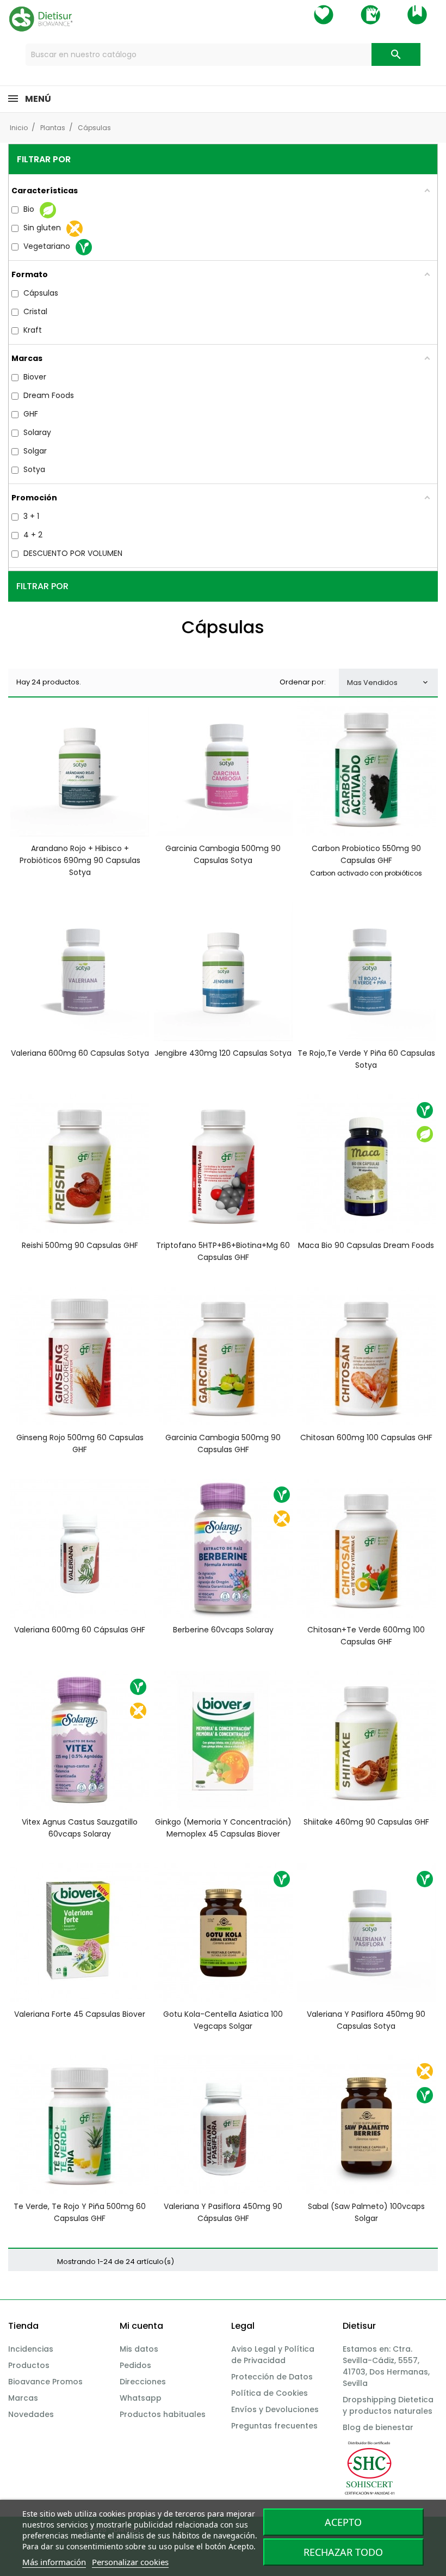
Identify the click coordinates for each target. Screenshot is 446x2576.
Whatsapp (141, 2398)
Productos (29, 2365)
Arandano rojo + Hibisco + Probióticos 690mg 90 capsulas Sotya (80, 860)
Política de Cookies (270, 2393)
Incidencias (31, 2349)
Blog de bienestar (378, 2427)
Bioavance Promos (45, 2382)
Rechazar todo (343, 2552)
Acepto (343, 2522)
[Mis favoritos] (324, 15)
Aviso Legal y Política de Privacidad (273, 2355)
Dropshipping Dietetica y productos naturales (388, 2405)
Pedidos (135, 2365)
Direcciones (143, 2382)
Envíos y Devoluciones (275, 2409)
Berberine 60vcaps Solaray (223, 1630)
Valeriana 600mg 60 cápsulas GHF (80, 1630)
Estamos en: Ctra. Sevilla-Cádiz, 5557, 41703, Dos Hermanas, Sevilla (386, 2366)
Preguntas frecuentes (274, 2426)
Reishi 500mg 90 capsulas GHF (80, 1245)
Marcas (23, 2398)
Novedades (31, 2414)
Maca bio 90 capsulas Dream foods (366, 1245)
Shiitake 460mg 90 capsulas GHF (366, 1822)
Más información (54, 2562)
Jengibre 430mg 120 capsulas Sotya (223, 1053)
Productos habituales (163, 2414)
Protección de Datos (272, 2377)
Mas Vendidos (388, 683)
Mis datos (139, 2349)
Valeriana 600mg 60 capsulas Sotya (80, 1053)
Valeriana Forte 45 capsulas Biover (80, 2014)
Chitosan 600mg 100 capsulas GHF (366, 1437)
